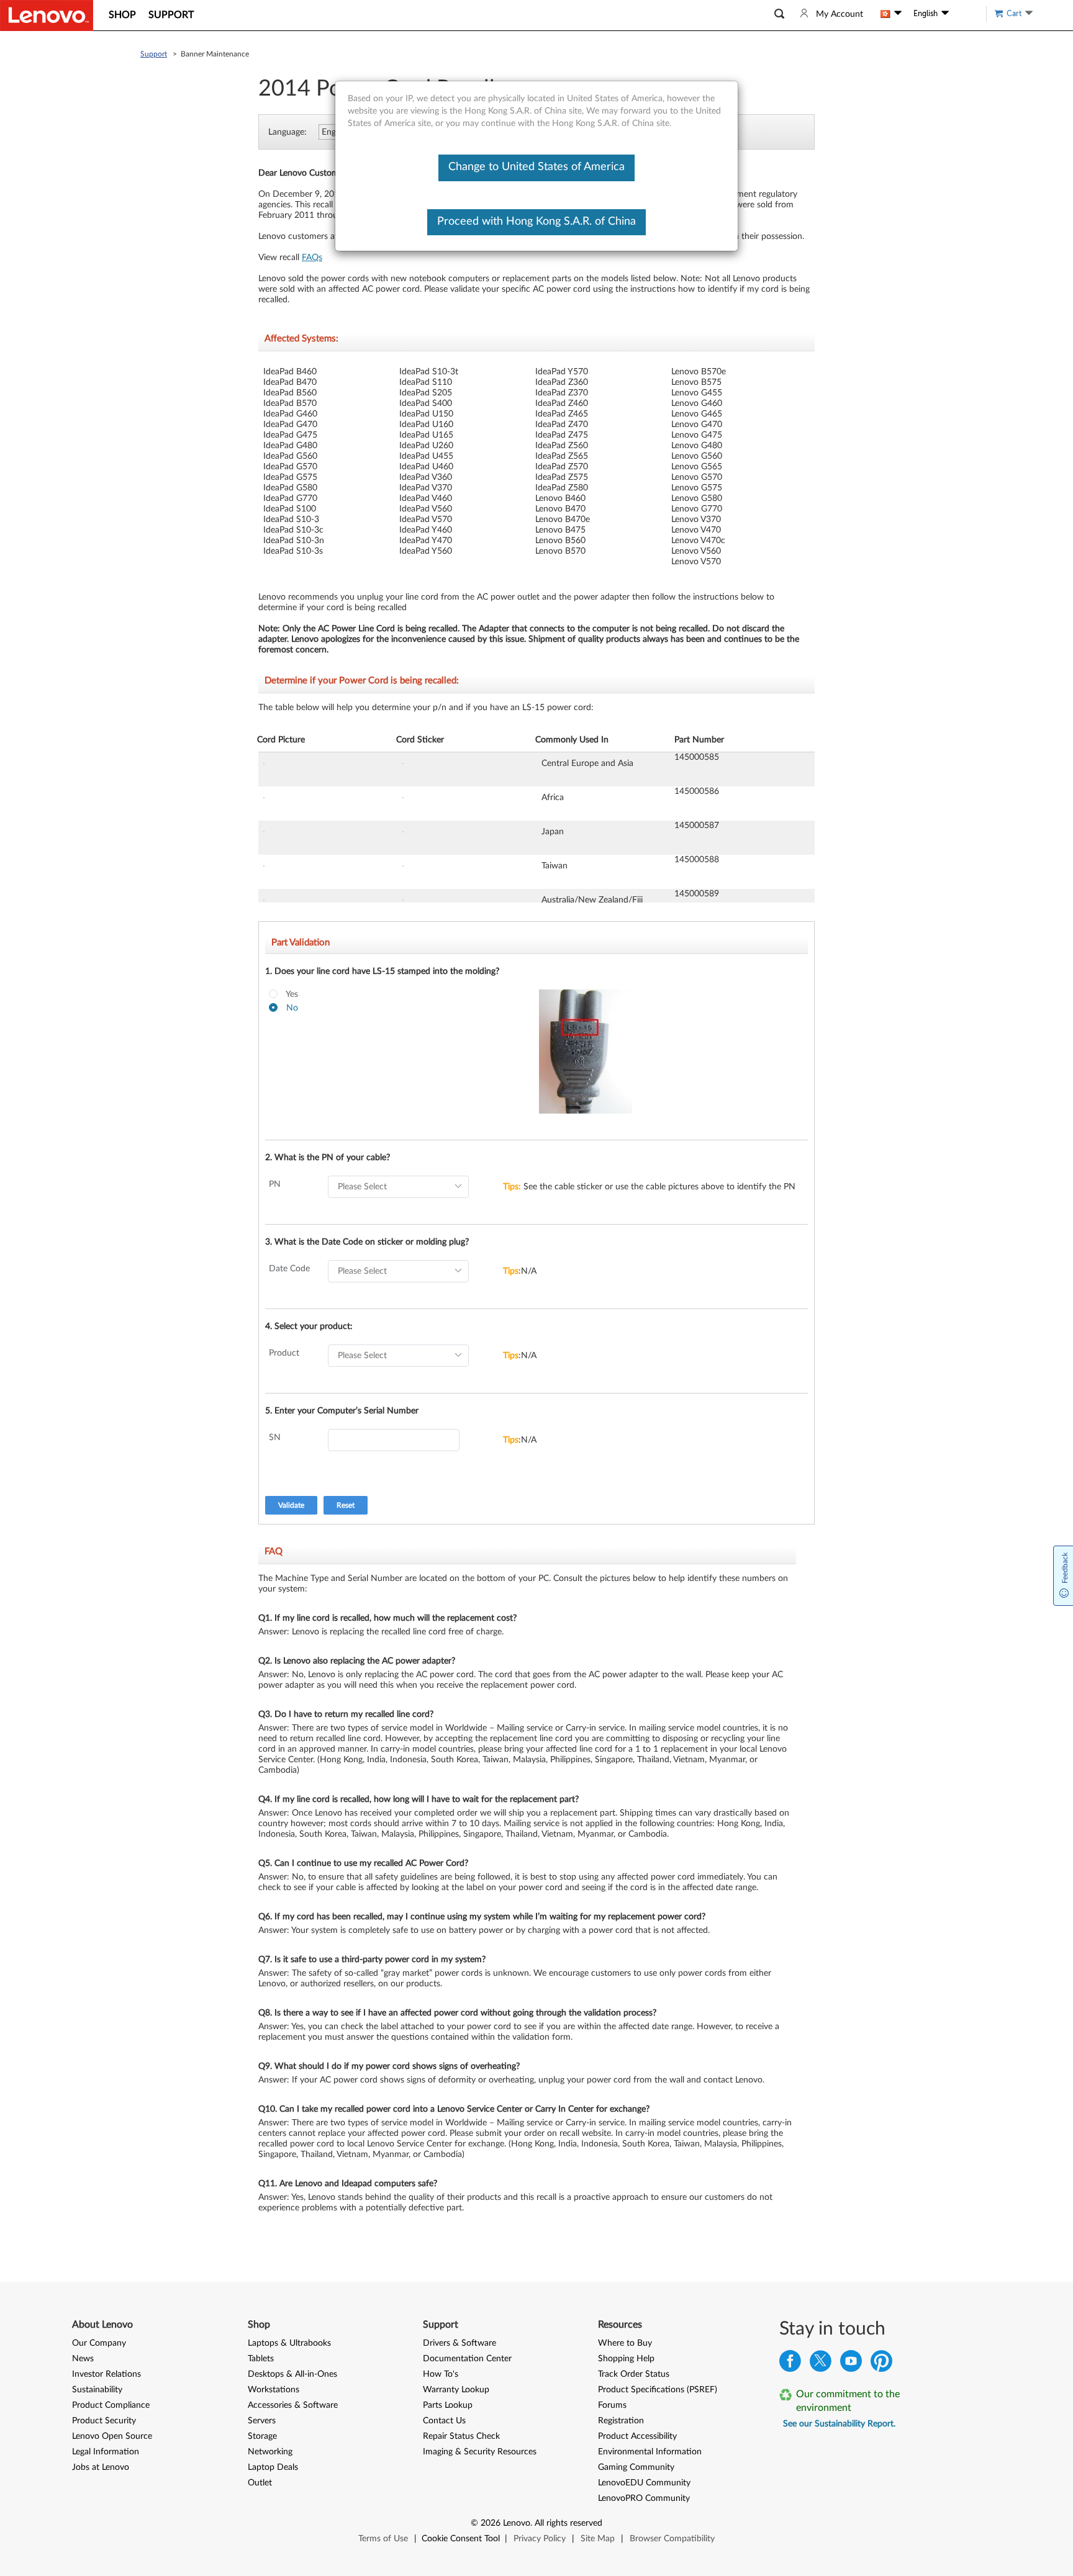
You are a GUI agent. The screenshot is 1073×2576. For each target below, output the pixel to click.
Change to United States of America (536, 167)
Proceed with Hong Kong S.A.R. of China (536, 222)
